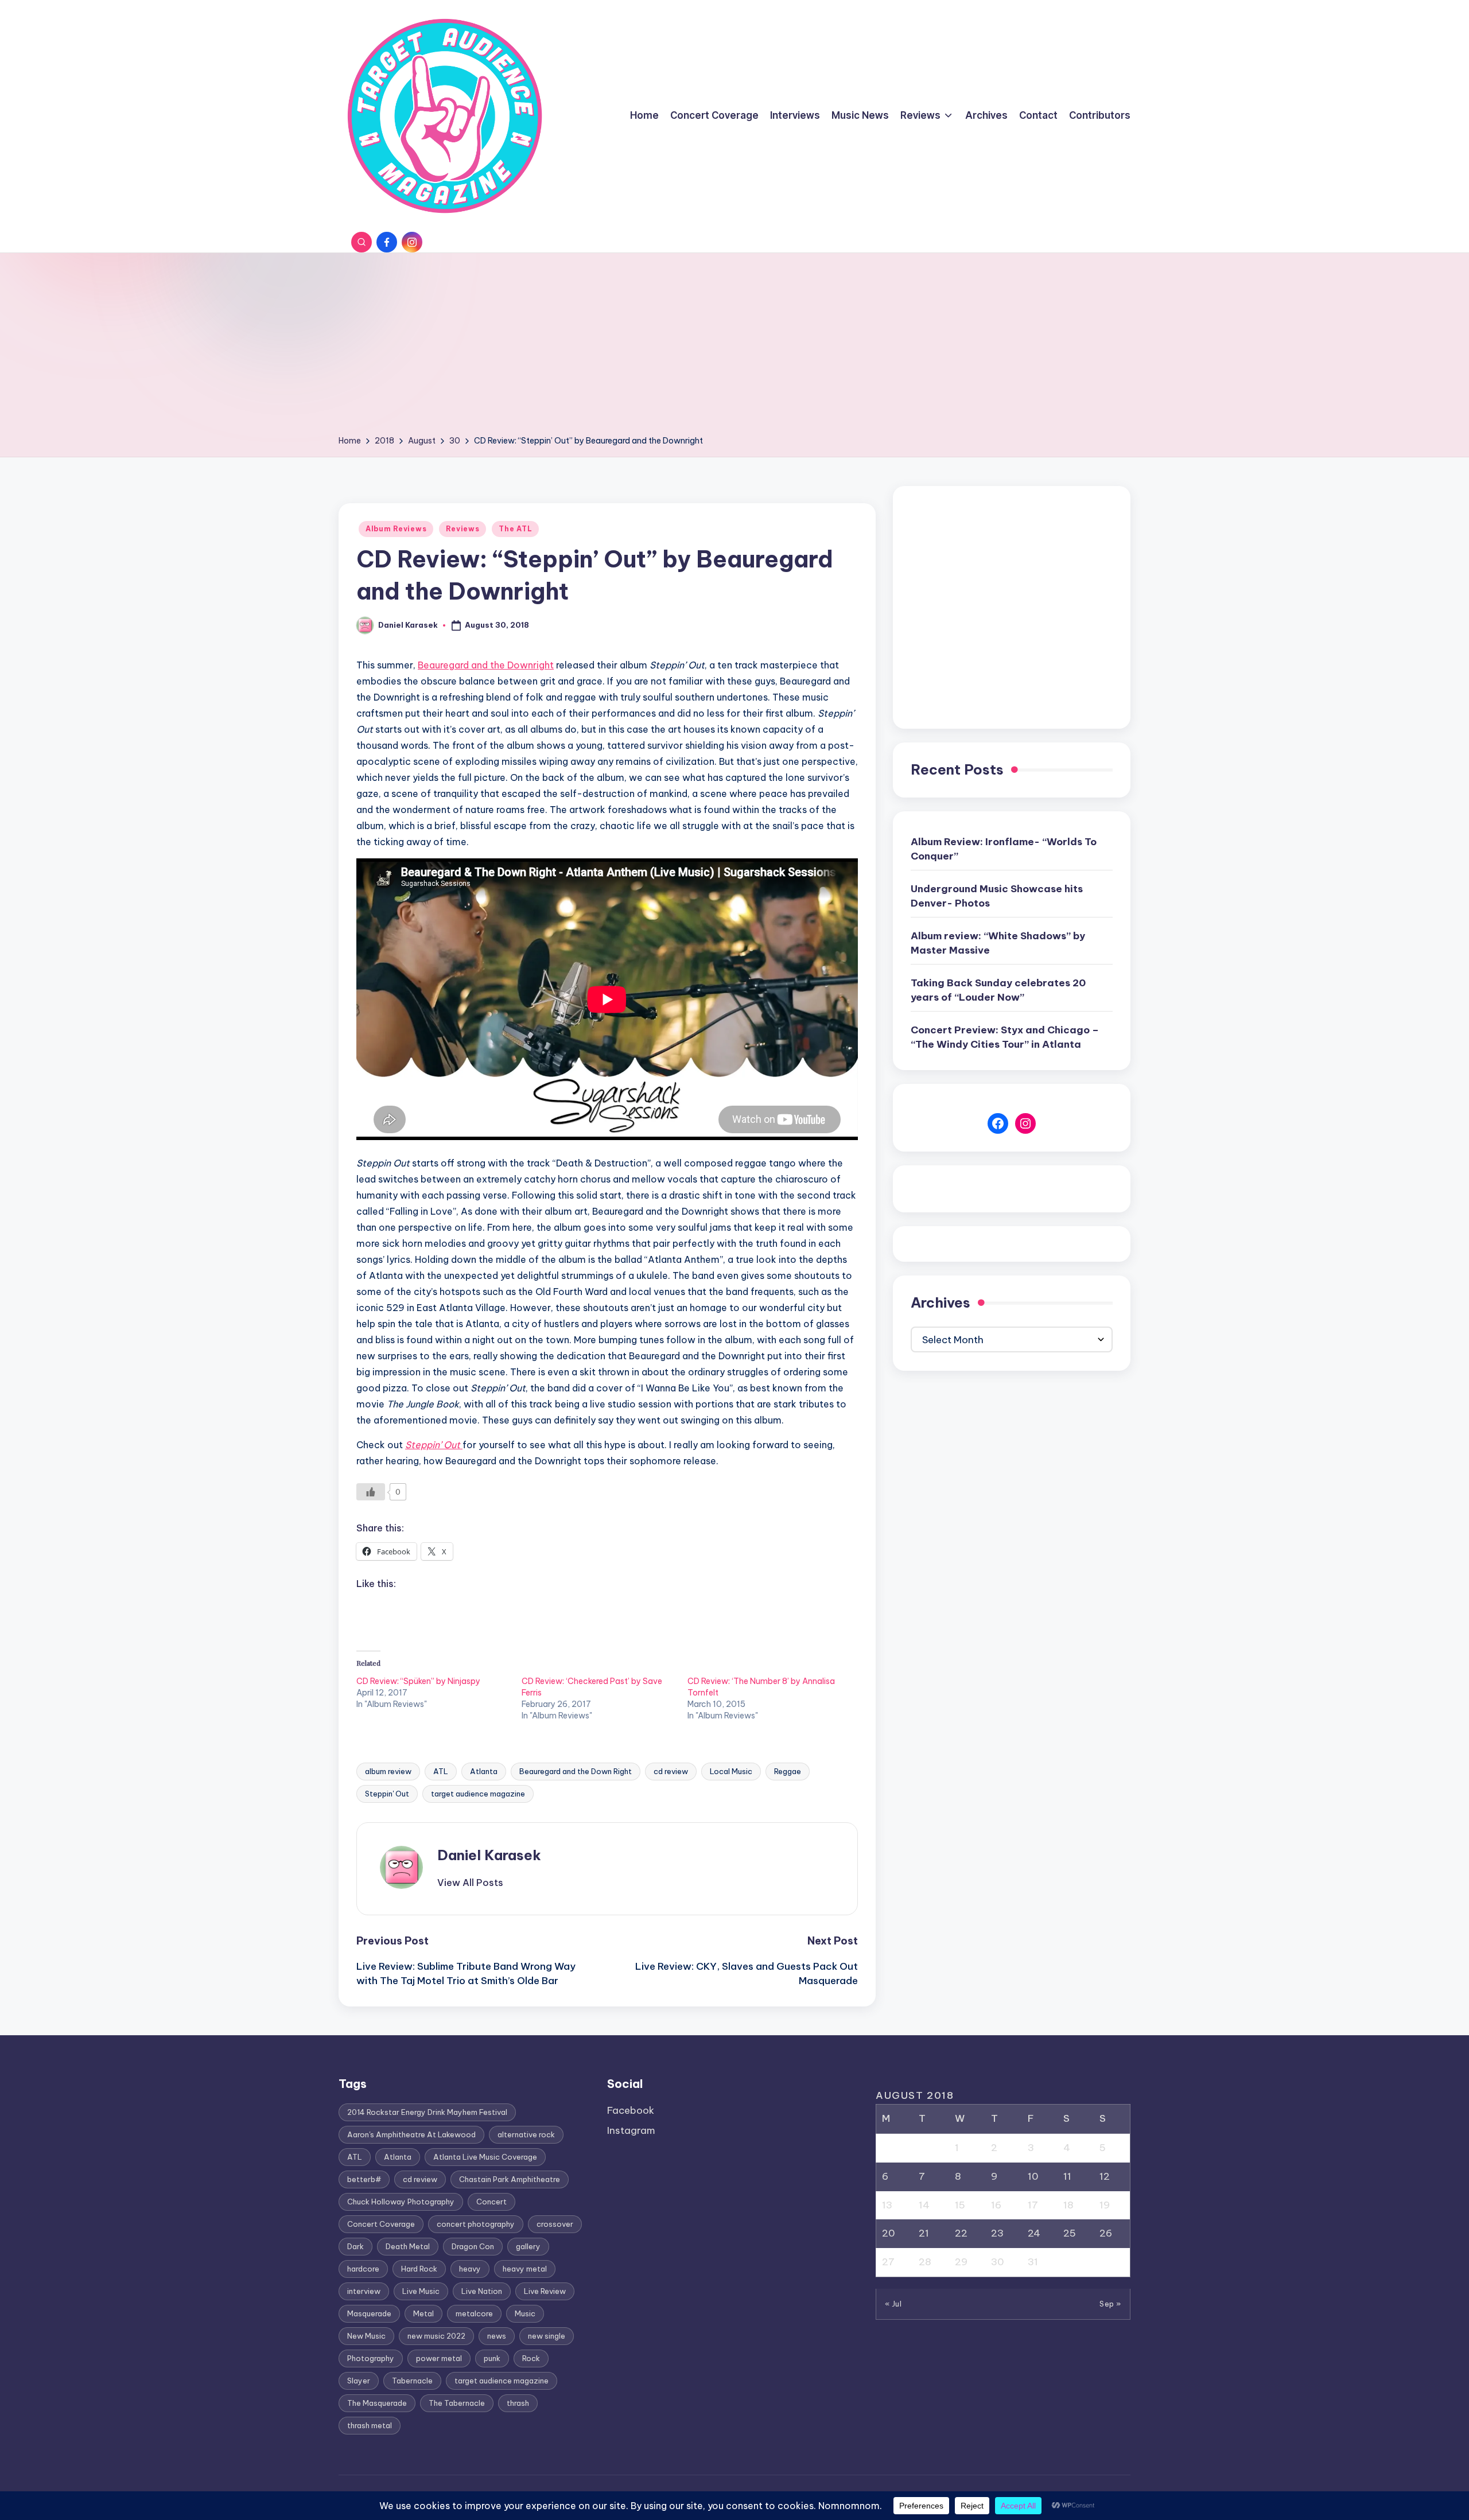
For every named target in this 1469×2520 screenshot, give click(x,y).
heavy (470, 2269)
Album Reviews (396, 529)
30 (998, 2262)
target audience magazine (478, 1794)
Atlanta (484, 1771)
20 (889, 2233)
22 (961, 2233)
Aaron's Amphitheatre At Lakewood (411, 2134)
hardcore (363, 2269)
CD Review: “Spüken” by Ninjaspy (418, 1681)
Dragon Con (473, 2246)
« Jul (893, 2304)
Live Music (421, 2291)
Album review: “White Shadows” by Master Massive (998, 943)
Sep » (1110, 2304)
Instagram (631, 2130)
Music (525, 2313)
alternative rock (526, 2134)
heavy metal (525, 2269)
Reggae (788, 1771)
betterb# (364, 2179)
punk (492, 2358)
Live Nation (482, 2291)
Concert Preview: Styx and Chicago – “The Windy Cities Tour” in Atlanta (1005, 1037)
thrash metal (370, 2425)
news (497, 2336)
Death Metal (408, 2246)
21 (924, 2233)
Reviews (463, 529)
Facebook (631, 2110)
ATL (441, 1771)
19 (1105, 2205)
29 (961, 2262)
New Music (366, 2336)
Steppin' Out (387, 1794)
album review (388, 1771)
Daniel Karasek (489, 1855)
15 (960, 2205)
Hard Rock (419, 2269)
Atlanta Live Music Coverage (485, 2157)
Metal (423, 2313)
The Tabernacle (457, 2403)
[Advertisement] (734, 348)
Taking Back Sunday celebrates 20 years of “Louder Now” (998, 990)
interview (364, 2291)
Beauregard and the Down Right (576, 1771)
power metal (439, 2358)
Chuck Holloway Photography (401, 2202)
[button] (470, 1883)
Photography (371, 2358)
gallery (528, 2246)
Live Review (545, 2291)
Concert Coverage (381, 2224)
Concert (491, 2202)
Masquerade (369, 2313)
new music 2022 (436, 2336)
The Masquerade (377, 2403)
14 (924, 2205)
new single (547, 2336)
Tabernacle (412, 2381)
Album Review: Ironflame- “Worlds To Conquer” (1004, 849)
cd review (671, 1771)
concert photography (476, 2224)
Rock (531, 2358)
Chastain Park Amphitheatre (510, 2179)
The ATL (515, 529)
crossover (555, 2224)
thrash (518, 2403)
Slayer (359, 2381)
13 (887, 2205)
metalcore (474, 2313)
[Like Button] (371, 1492)
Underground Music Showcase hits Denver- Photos (997, 896)
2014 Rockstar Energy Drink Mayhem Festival (427, 2112)
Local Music (731, 1771)
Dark (355, 2246)
